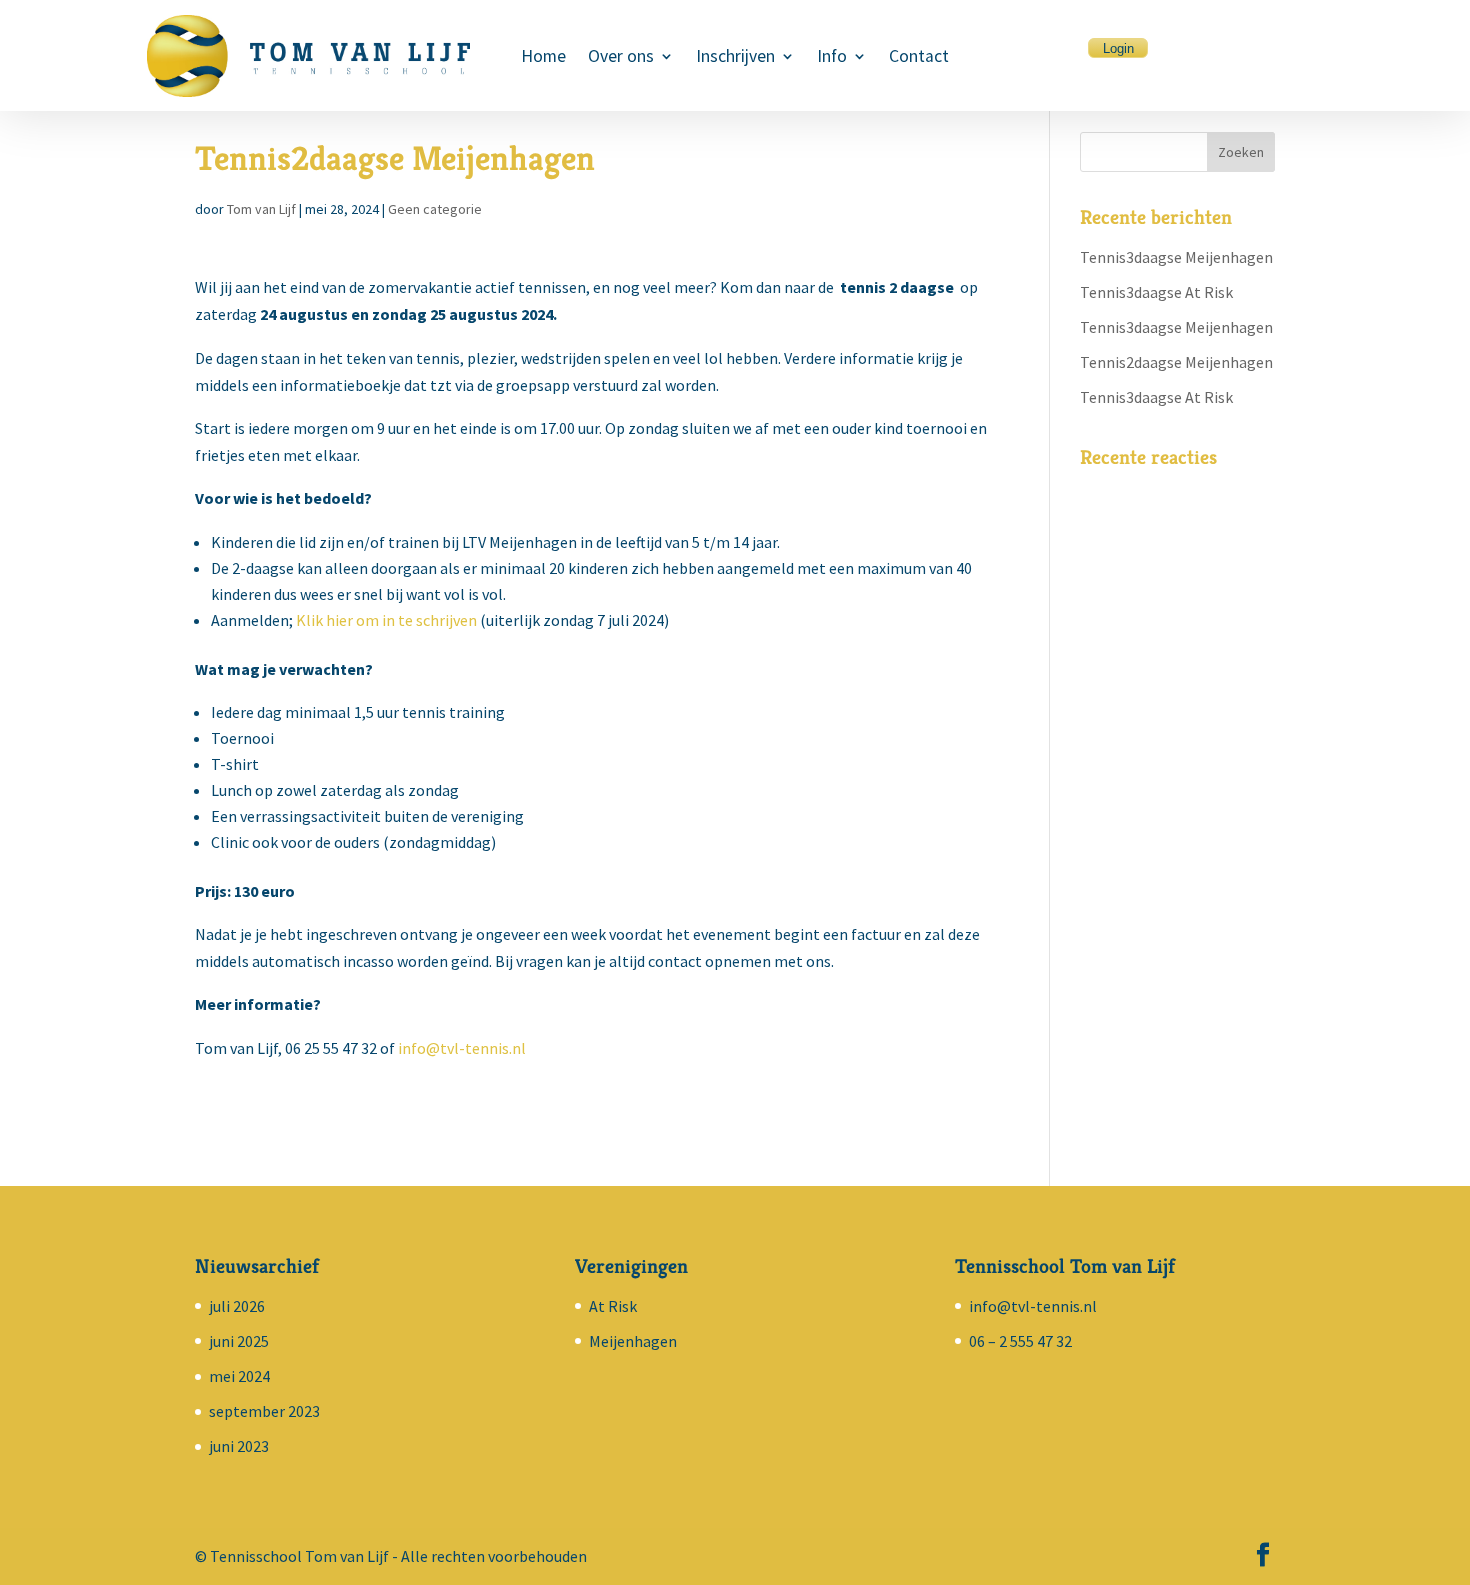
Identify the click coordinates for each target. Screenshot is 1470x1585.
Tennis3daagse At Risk (1156, 292)
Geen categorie (435, 209)
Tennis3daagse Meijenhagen (1176, 257)
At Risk (613, 1306)
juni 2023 (239, 1446)
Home (543, 58)
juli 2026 (237, 1306)
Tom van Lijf (261, 209)
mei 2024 (239, 1376)
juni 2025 (239, 1341)
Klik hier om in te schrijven (386, 620)
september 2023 (264, 1411)
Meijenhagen (633, 1341)
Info (832, 58)
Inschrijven (735, 58)
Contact (919, 58)
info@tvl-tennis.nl (462, 1048)
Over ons (621, 58)
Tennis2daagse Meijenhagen (1176, 362)
